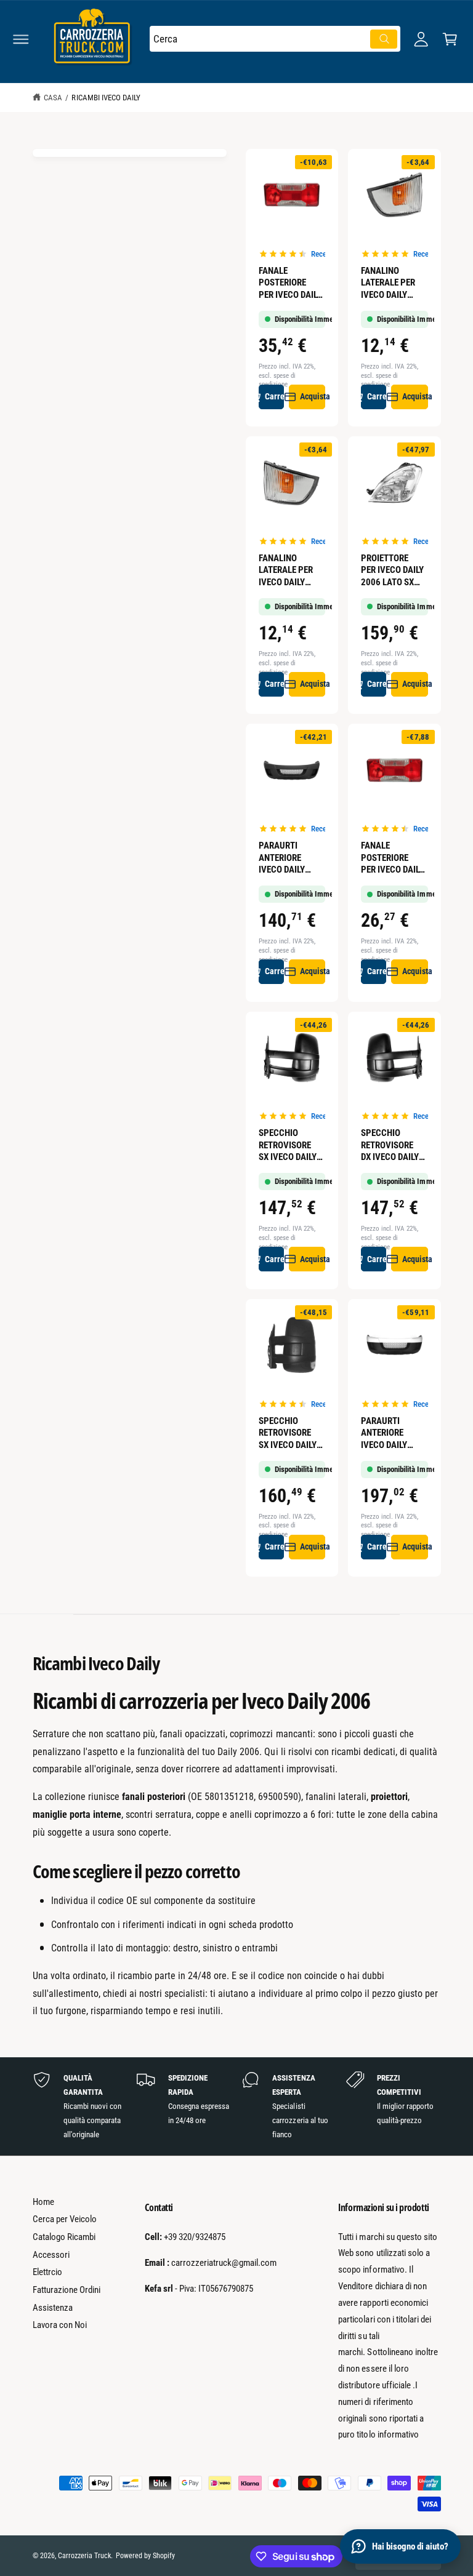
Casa (53, 98)
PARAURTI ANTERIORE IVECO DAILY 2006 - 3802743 (391, 1434)
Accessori (51, 2255)
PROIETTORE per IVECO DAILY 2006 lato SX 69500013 (392, 571)
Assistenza (53, 2308)
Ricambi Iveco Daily (106, 98)
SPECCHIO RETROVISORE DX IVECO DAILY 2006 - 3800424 (391, 1146)
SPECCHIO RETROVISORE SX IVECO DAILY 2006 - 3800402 (289, 1434)
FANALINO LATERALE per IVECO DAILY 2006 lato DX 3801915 (286, 571)
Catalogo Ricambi (64, 2237)
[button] (21, 39)
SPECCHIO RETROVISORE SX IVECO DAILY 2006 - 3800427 (289, 1146)
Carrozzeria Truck (84, 2556)
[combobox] (275, 39)
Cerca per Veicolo (65, 2219)
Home (43, 2202)
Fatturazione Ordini (67, 2290)
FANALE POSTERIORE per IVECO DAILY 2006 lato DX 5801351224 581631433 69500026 (392, 858)
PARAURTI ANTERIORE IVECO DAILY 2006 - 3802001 (289, 858)
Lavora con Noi (60, 2325)
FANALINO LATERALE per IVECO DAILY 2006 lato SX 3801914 (388, 283)
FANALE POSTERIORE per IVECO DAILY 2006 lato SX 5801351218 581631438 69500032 (290, 283)
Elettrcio (47, 2272)
